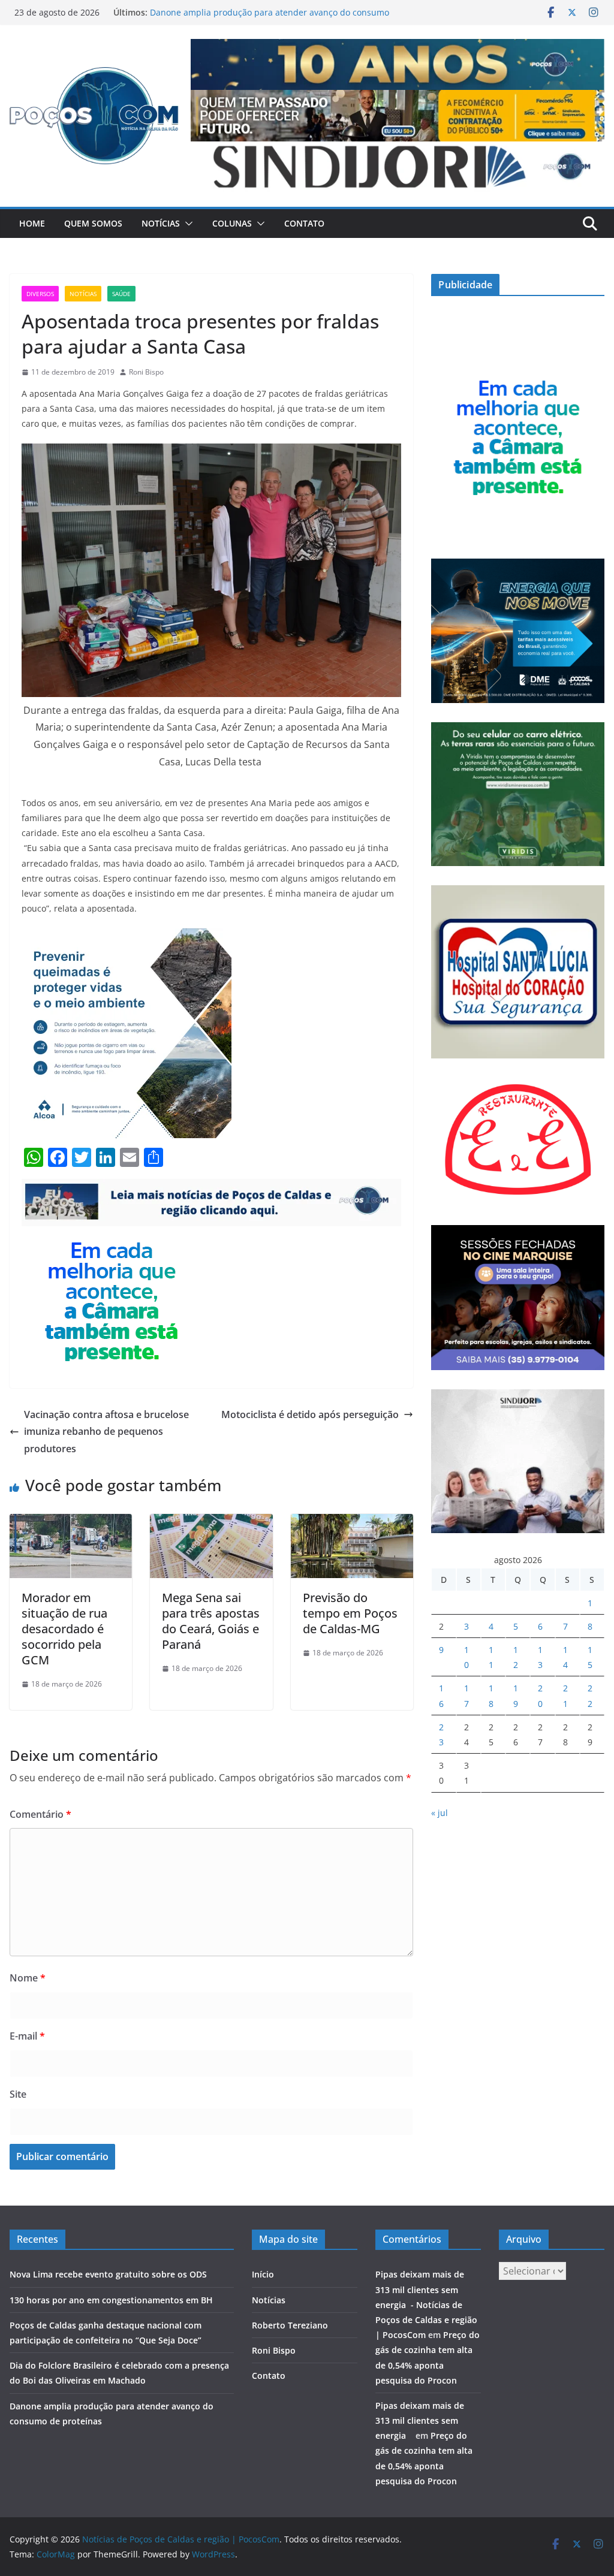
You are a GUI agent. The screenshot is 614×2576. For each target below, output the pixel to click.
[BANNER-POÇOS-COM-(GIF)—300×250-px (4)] (112, 1235)
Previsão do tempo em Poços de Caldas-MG (350, 1613)
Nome (28, 1978)
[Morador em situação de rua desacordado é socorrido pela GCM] (71, 1522)
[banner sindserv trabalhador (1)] (211, 1187)
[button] (186, 224)
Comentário (40, 1814)
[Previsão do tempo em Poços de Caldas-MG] (352, 1522)
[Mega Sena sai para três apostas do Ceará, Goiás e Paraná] (211, 1522)
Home (32, 223)
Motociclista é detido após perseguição (310, 1414)
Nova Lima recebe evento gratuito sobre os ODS (108, 2274)
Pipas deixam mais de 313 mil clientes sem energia (420, 2420)
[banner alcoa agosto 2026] (127, 937)
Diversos (40, 294)
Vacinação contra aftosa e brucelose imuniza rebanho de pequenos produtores (106, 1432)
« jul (440, 1813)
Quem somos (93, 223)
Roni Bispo (146, 372)
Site (18, 2094)
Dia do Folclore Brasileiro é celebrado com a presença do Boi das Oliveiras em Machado (264, 14)
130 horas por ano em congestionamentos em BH (111, 2300)
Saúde (121, 294)
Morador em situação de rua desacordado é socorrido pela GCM (64, 1629)
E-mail (27, 2036)
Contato (304, 223)
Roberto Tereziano (290, 2325)
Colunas (232, 223)
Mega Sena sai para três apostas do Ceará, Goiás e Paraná (211, 1621)
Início (263, 2274)
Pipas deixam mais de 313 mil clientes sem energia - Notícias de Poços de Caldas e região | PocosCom (426, 2304)
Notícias (161, 223)
